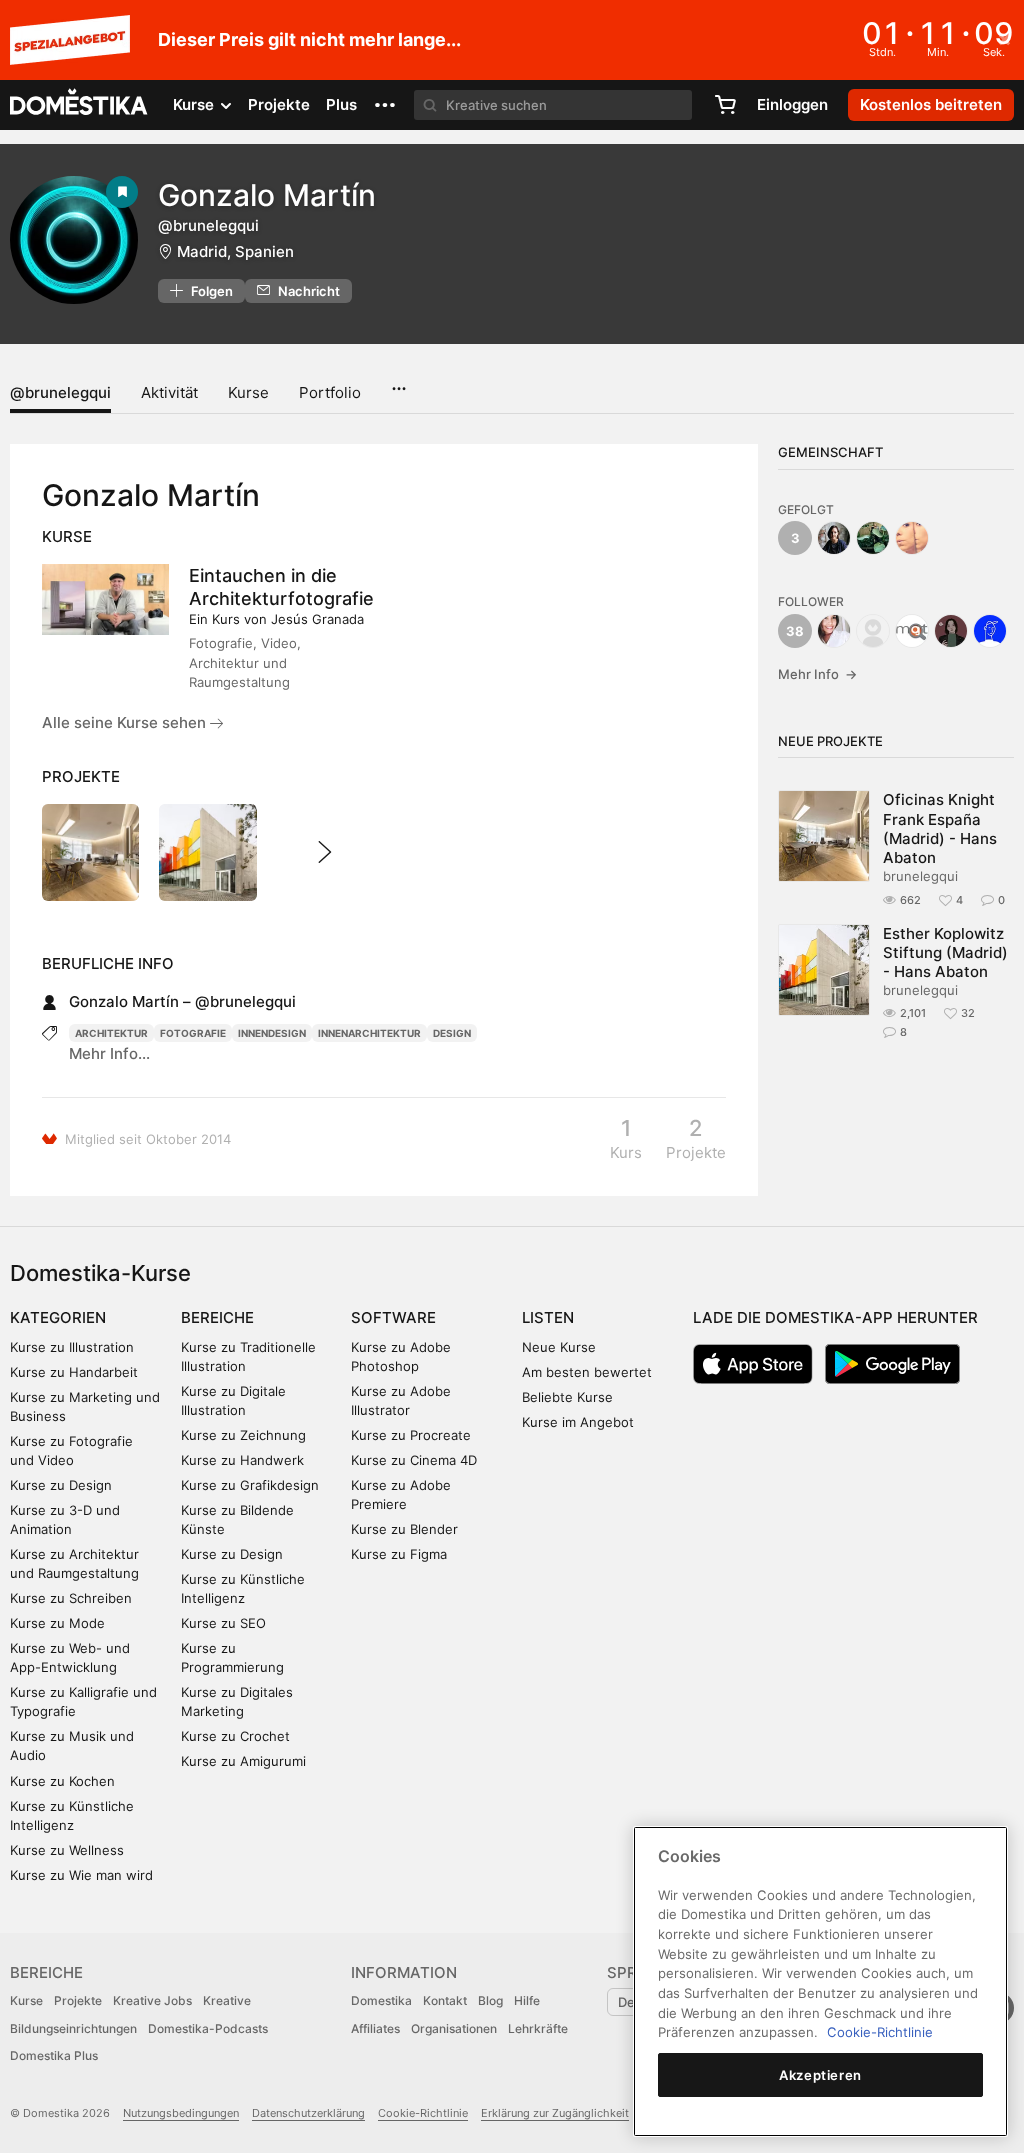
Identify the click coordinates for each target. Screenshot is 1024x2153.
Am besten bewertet (587, 1372)
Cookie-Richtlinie (423, 2113)
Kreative (227, 2000)
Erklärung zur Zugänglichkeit (555, 2113)
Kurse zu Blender (404, 1529)
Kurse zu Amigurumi (243, 1761)
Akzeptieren (820, 2075)
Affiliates (375, 2028)
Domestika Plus (54, 2055)
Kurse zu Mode (57, 1623)
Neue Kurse (559, 1347)
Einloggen (792, 104)
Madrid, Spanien (235, 251)
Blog (490, 2000)
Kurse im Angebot (578, 1422)
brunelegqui (920, 876)
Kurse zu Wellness (67, 1850)
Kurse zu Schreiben (71, 1598)
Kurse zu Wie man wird (81, 1875)
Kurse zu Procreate (411, 1435)
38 (795, 631)
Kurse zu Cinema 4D (414, 1460)
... (398, 382)
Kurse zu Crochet (235, 1736)
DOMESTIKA (79, 105)
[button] (385, 105)
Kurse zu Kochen (62, 1781)
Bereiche (217, 1317)
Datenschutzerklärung (308, 2113)
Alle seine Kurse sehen (126, 722)
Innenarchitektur (369, 1033)
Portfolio (330, 392)
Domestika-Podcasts (208, 2028)
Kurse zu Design (61, 1485)
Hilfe (527, 2000)
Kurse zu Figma (399, 1554)
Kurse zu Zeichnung (243, 1435)
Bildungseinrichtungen (73, 2028)
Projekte (279, 104)
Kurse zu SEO (223, 1623)
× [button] (1004, 38)
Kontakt (445, 2000)
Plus (341, 104)
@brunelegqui (60, 392)
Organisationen (454, 2028)
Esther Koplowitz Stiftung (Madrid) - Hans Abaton (945, 953)
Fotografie (193, 1033)
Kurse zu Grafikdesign (250, 1485)
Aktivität (169, 392)
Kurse (248, 392)
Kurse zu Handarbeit (74, 1372)
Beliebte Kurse (567, 1397)
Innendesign (272, 1033)
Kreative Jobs (152, 2000)
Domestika (381, 2000)
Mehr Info (817, 674)
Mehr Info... (109, 1053)
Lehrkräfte (538, 2028)
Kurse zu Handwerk (242, 1460)
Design (452, 1033)
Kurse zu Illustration (72, 1347)
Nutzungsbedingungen (181, 2113)
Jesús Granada (317, 619)
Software (393, 1317)
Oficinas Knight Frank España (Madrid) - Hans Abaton (940, 828)
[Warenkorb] (725, 105)
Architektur (111, 1033)
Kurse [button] (195, 104)
